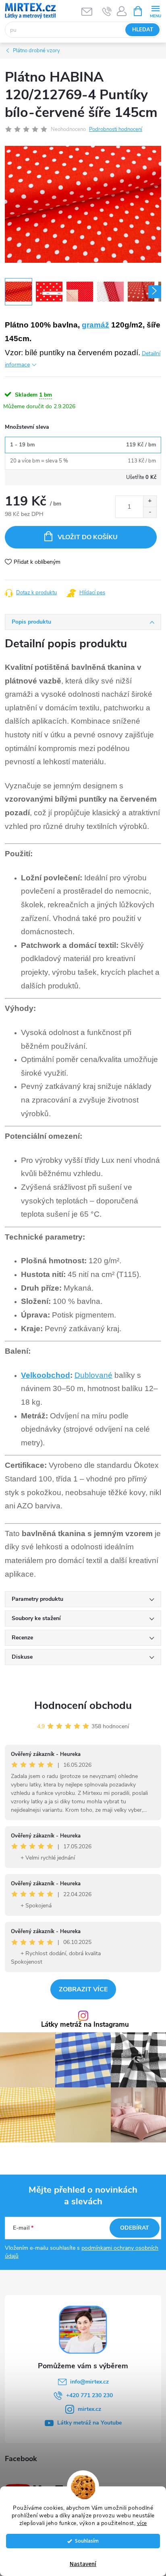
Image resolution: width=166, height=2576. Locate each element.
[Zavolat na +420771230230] (107, 11)
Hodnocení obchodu (83, 1705)
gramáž (95, 325)
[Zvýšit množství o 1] (150, 501)
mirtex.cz (89, 2409)
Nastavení (83, 2564)
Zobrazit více (83, 1989)
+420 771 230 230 (89, 2395)
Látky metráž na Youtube (89, 2423)
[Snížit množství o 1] (150, 512)
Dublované (93, 1375)
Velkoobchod (46, 1375)
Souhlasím (87, 2541)
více (142, 2523)
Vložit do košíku (88, 537)
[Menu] (155, 11)
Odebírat (135, 2228)
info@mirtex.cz (89, 2382)
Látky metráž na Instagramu (85, 2025)
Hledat (143, 30)
